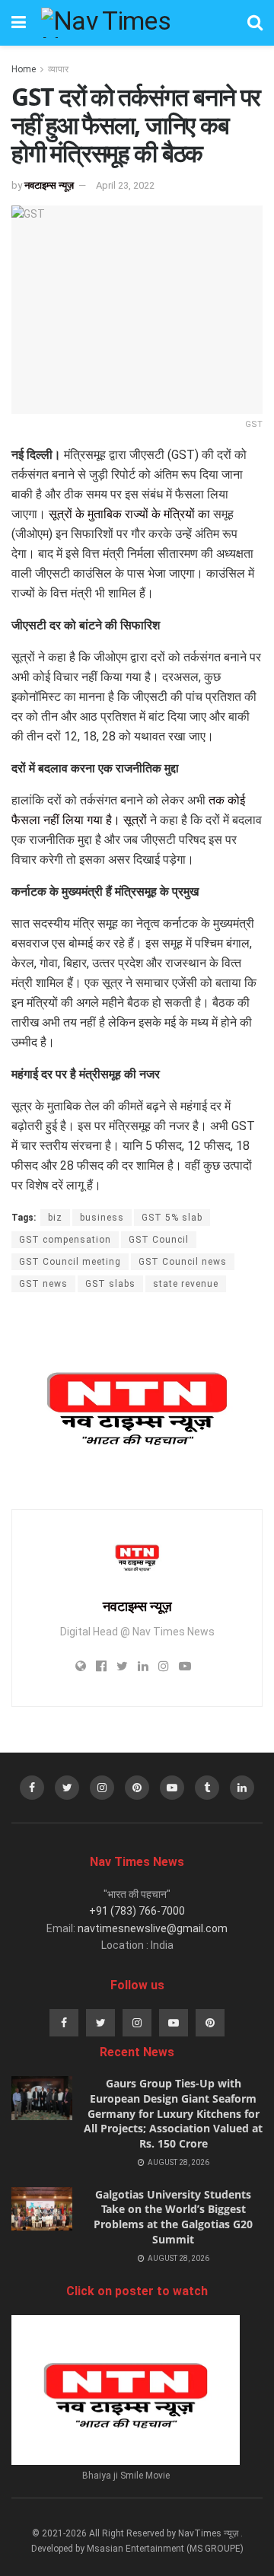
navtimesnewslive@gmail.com (153, 1928)
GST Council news (183, 1262)
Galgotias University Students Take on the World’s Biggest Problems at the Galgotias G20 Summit (173, 2217)
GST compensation (65, 1240)
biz (55, 1218)
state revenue (186, 1284)
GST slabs (110, 1284)
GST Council (159, 1240)
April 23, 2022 (125, 185)
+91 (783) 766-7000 (137, 1911)
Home (24, 69)
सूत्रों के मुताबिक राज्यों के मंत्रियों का (129, 514)
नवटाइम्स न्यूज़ (49, 185)
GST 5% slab (172, 1218)
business (102, 1218)
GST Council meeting (70, 1262)
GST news (43, 1284)
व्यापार (58, 69)
